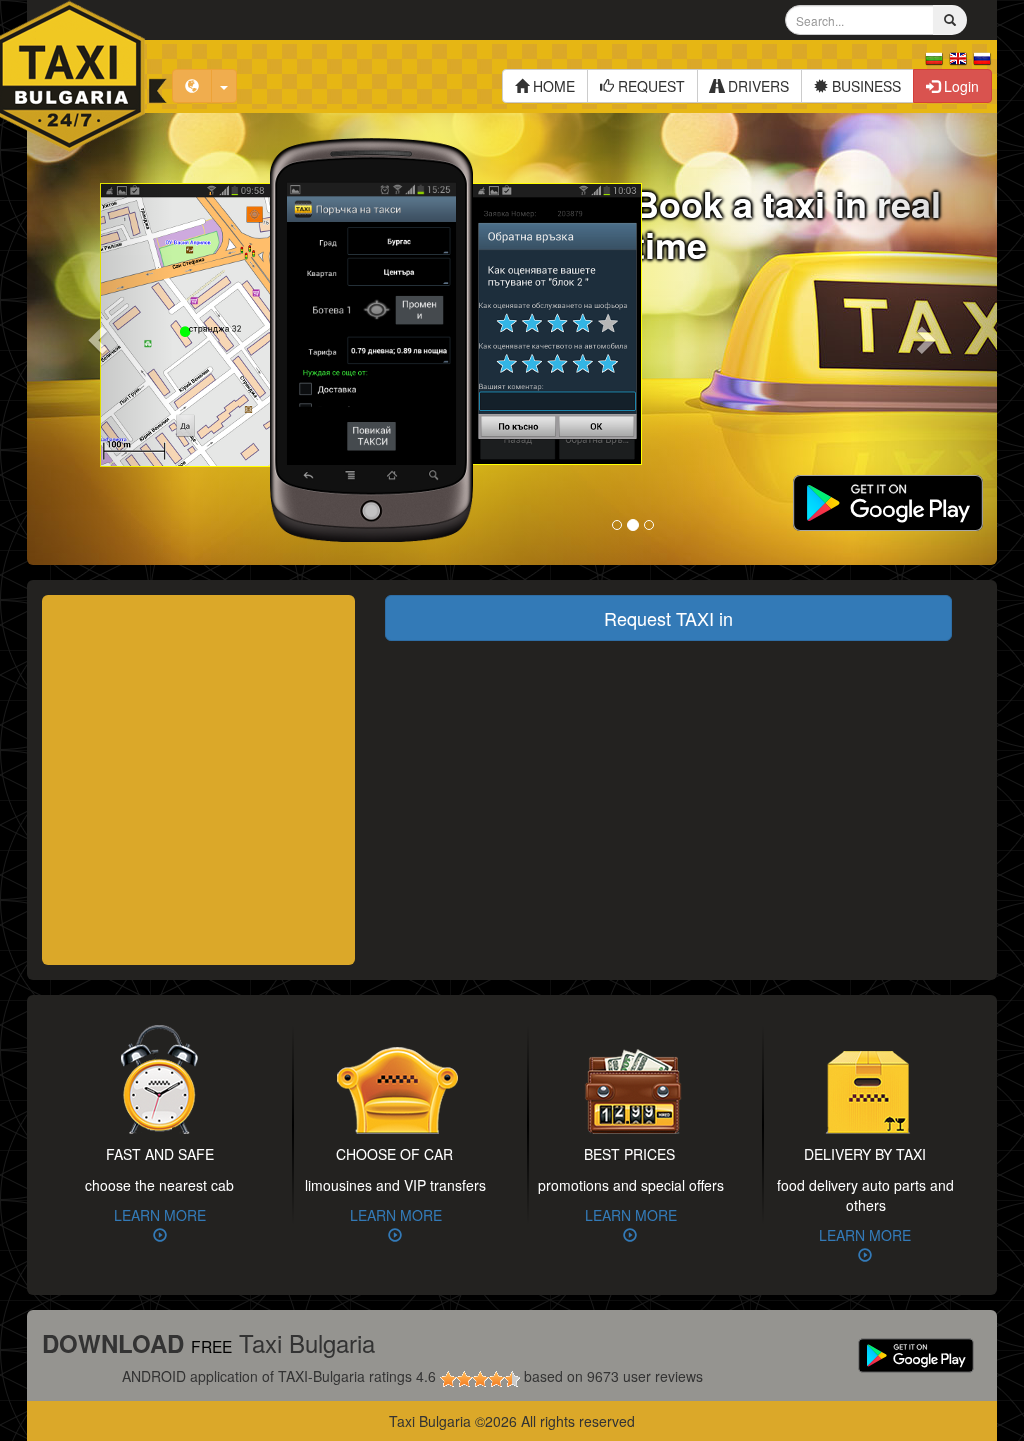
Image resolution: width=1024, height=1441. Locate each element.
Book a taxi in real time (787, 223)
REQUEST (649, 86)
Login (959, 86)
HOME (552, 86)
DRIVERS (756, 86)
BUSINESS (864, 86)
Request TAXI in (668, 618)
